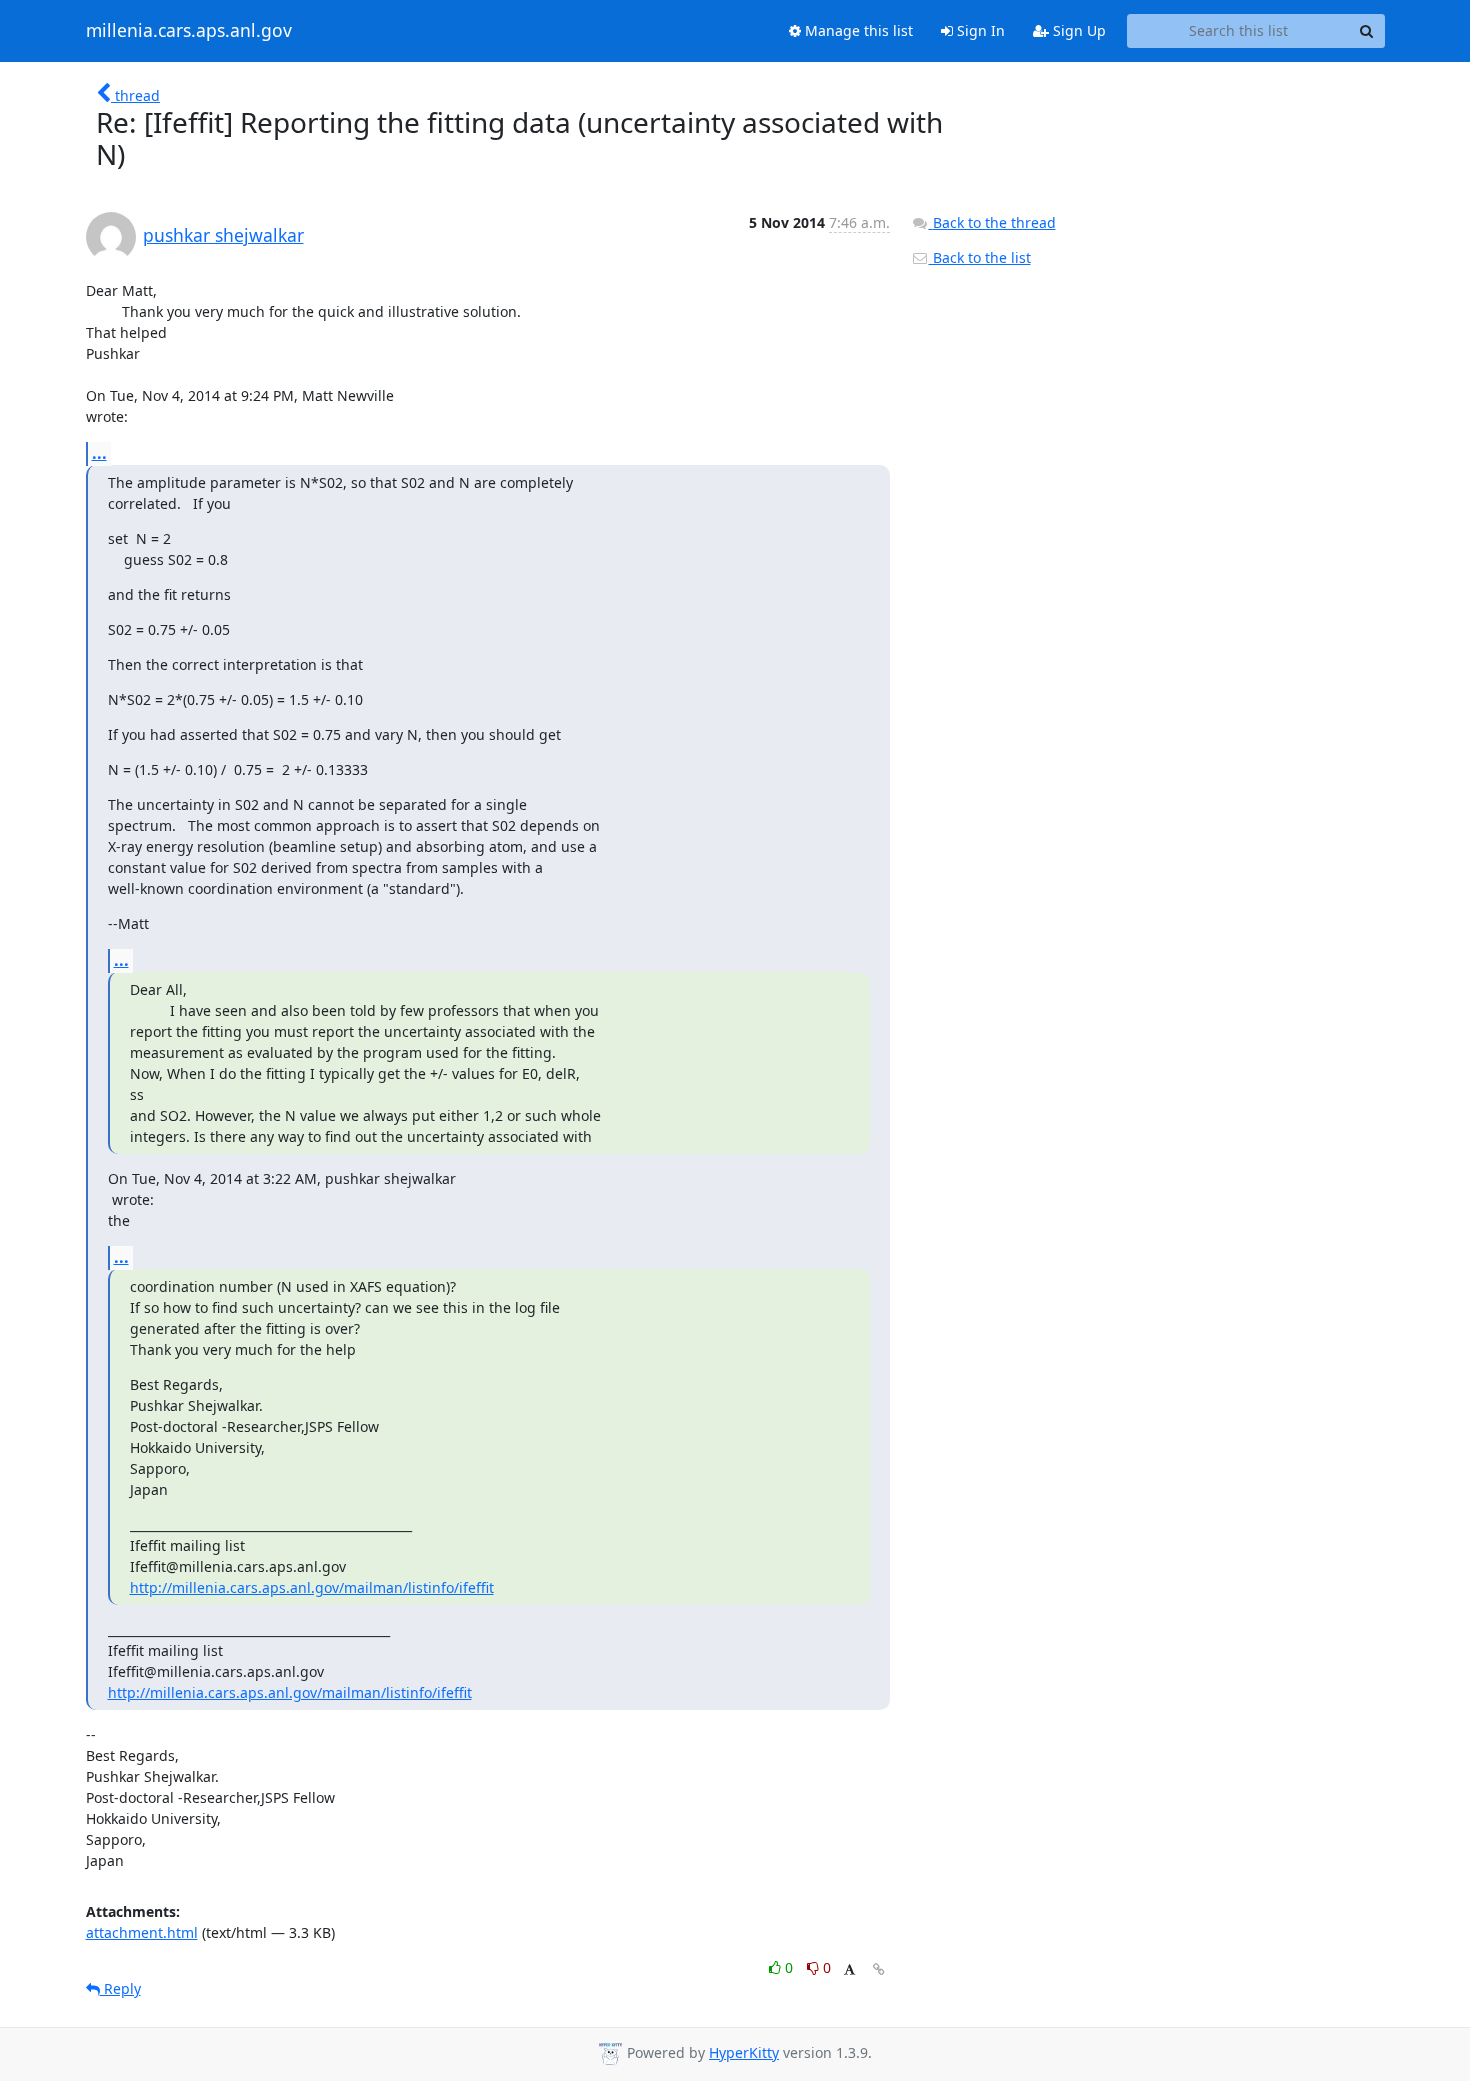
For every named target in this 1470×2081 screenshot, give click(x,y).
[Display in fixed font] (849, 1970)
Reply (120, 1988)
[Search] (1367, 31)
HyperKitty (744, 2052)
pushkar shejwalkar (223, 235)
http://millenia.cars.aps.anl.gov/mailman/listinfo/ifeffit (312, 1587)
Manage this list (857, 30)
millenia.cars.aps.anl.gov (189, 31)
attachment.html (142, 1932)
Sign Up (1077, 30)
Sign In (979, 30)
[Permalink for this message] (879, 1969)
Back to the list (980, 257)
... (99, 453)
